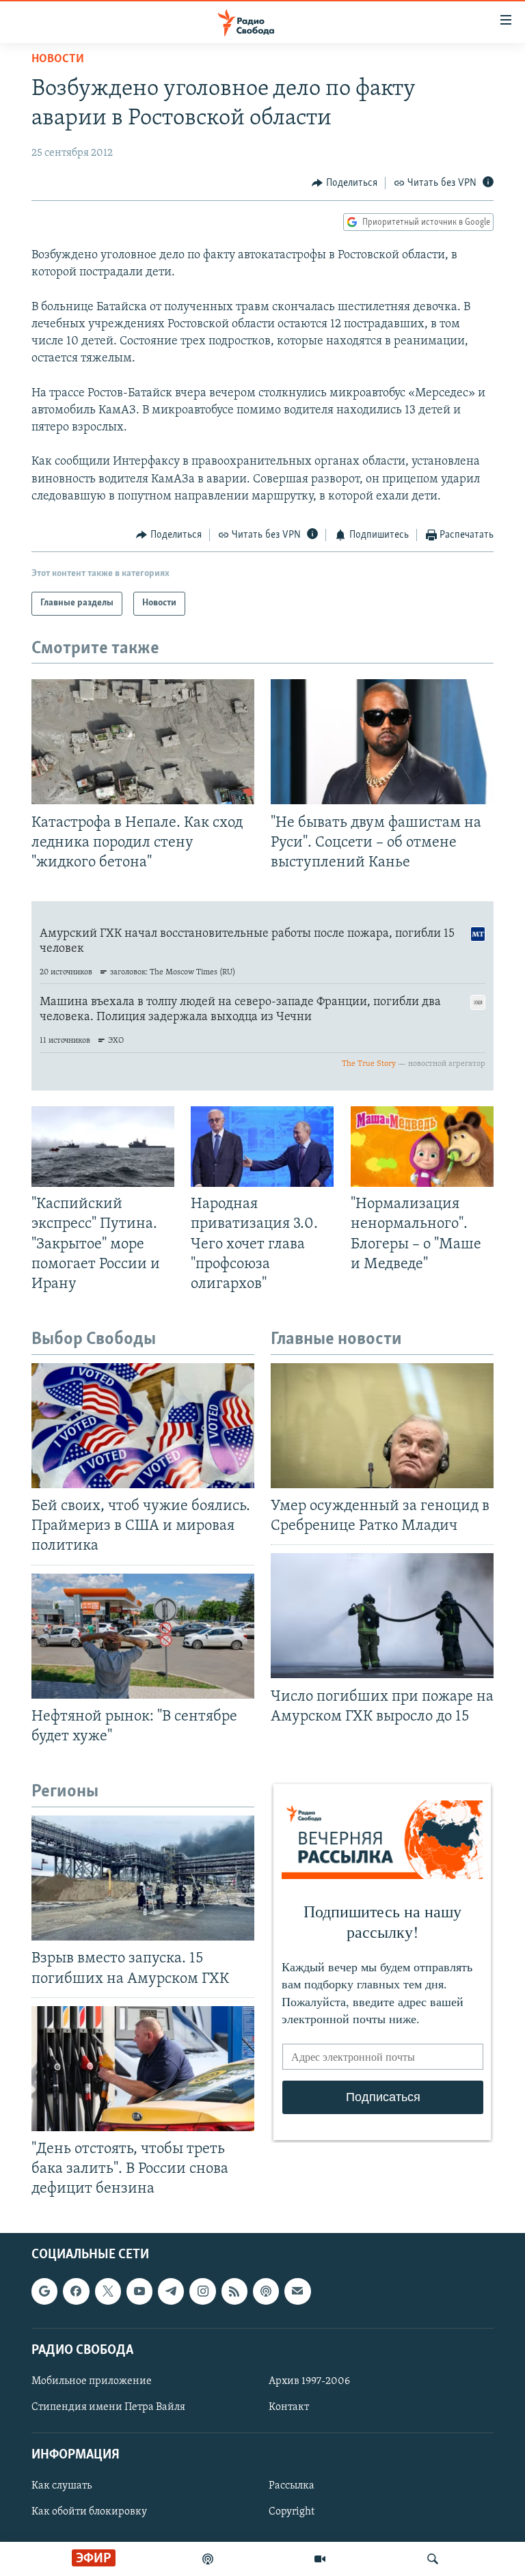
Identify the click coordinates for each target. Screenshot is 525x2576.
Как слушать (62, 2486)
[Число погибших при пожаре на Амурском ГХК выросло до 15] (382, 1616)
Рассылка (292, 2486)
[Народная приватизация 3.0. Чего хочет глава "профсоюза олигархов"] (262, 1147)
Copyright (292, 2512)
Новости (58, 59)
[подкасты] (208, 2559)
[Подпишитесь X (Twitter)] (108, 2292)
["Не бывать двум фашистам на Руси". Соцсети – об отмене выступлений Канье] (382, 742)
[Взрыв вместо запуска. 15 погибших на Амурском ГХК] (143, 1878)
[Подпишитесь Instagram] (202, 2292)
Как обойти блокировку (89, 2512)
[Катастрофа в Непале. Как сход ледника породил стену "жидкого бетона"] (143, 742)
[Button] (345, 183)
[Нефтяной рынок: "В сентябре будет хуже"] (143, 1636)
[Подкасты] (266, 2292)
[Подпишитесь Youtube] (139, 2292)
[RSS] (234, 2292)
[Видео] (320, 2559)
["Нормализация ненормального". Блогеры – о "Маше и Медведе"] (422, 1147)
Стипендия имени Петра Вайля (108, 2407)
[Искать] (433, 2559)
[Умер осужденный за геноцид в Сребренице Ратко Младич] (382, 1426)
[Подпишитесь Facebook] (76, 2292)
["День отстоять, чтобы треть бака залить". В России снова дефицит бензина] (143, 2069)
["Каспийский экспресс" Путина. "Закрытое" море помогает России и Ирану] (103, 1147)
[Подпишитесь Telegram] (171, 2292)
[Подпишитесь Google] (44, 2292)
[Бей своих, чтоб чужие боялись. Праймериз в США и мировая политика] (143, 1426)
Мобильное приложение (92, 2381)
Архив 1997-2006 (309, 2381)
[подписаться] (297, 2292)
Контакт (289, 2407)
